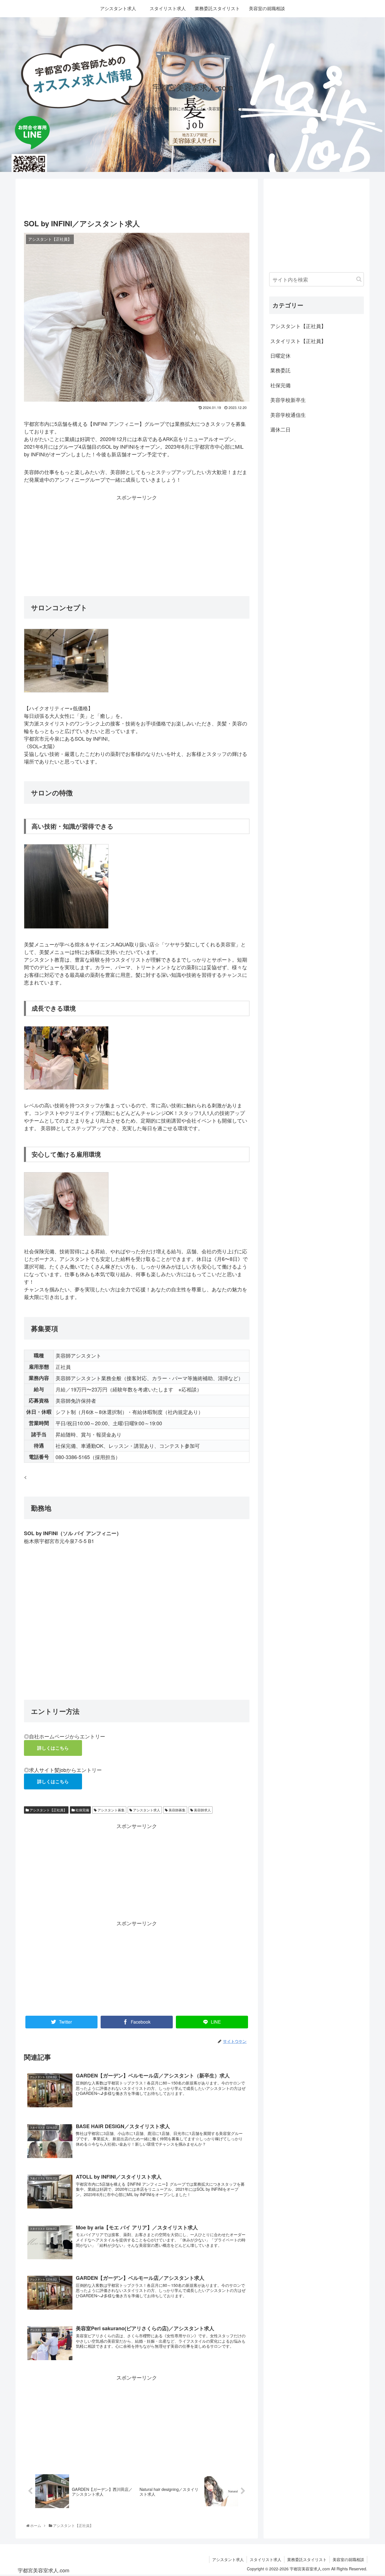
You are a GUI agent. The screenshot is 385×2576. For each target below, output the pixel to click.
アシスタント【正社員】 (48, 1810)
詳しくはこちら (53, 1748)
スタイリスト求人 (265, 2559)
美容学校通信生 (288, 415)
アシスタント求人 (146, 1810)
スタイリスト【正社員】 (298, 341)
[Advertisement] (137, 197)
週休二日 (280, 429)
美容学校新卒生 (288, 400)
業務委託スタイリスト (307, 2559)
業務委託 (280, 370)
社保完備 (82, 1810)
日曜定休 (280, 355)
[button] (359, 279)
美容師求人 (202, 1810)
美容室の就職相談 (348, 2559)
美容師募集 (177, 1810)
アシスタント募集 (111, 1810)
